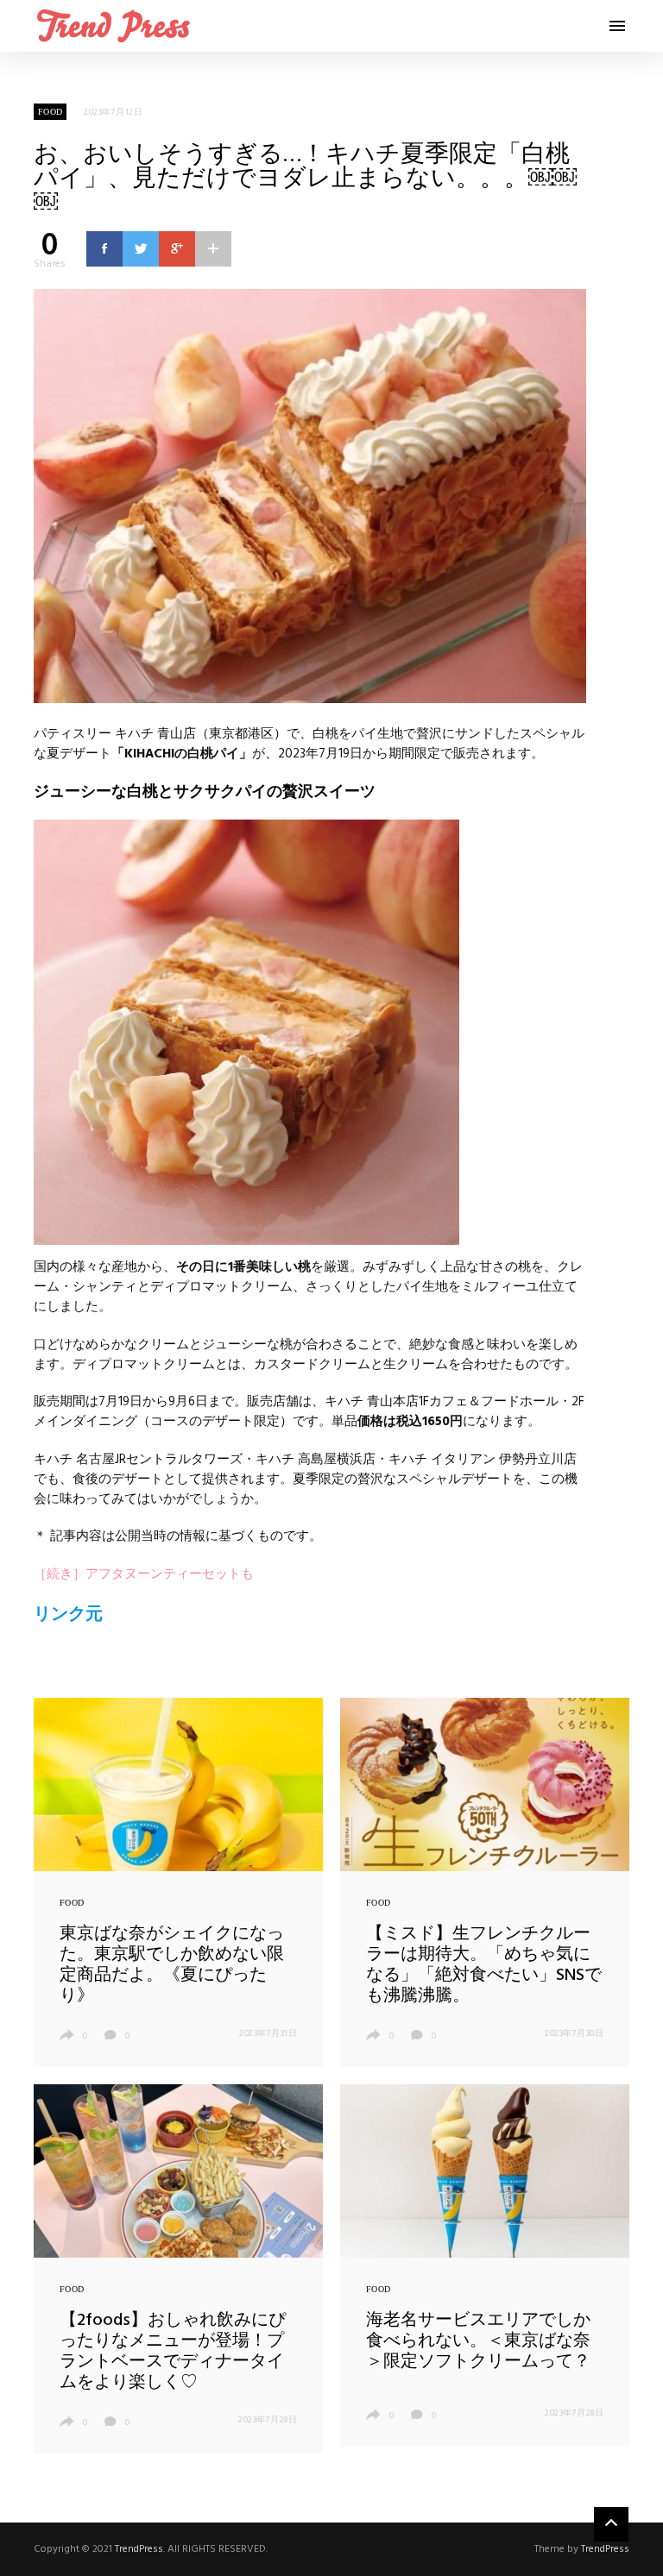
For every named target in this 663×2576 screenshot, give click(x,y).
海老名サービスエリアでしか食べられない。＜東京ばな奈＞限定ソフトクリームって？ (478, 2341)
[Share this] (104, 248)
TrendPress (139, 2549)
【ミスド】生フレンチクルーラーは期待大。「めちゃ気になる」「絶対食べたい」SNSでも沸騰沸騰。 (484, 1965)
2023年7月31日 (268, 2033)
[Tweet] (141, 248)
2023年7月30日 (574, 2033)
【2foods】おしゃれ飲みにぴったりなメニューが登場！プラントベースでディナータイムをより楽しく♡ (173, 2352)
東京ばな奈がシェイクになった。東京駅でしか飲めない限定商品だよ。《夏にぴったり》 (172, 1965)
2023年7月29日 (268, 2420)
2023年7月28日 (574, 2413)
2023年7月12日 (113, 112)
